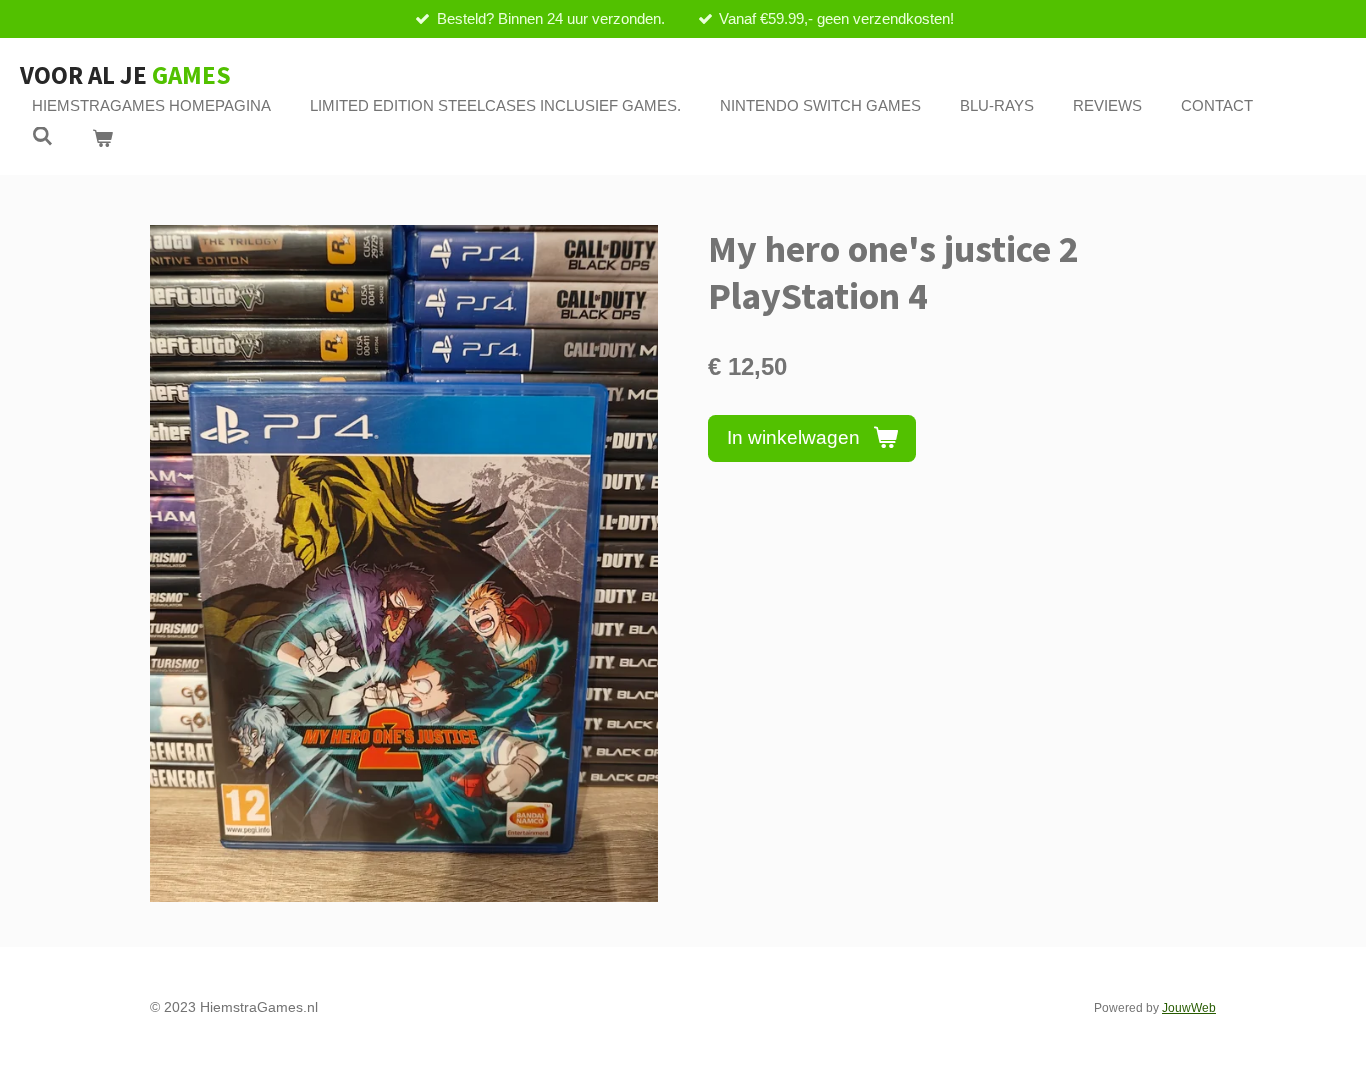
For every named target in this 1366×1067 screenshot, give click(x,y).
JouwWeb (1189, 1007)
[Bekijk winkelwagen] (102, 139)
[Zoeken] (42, 136)
